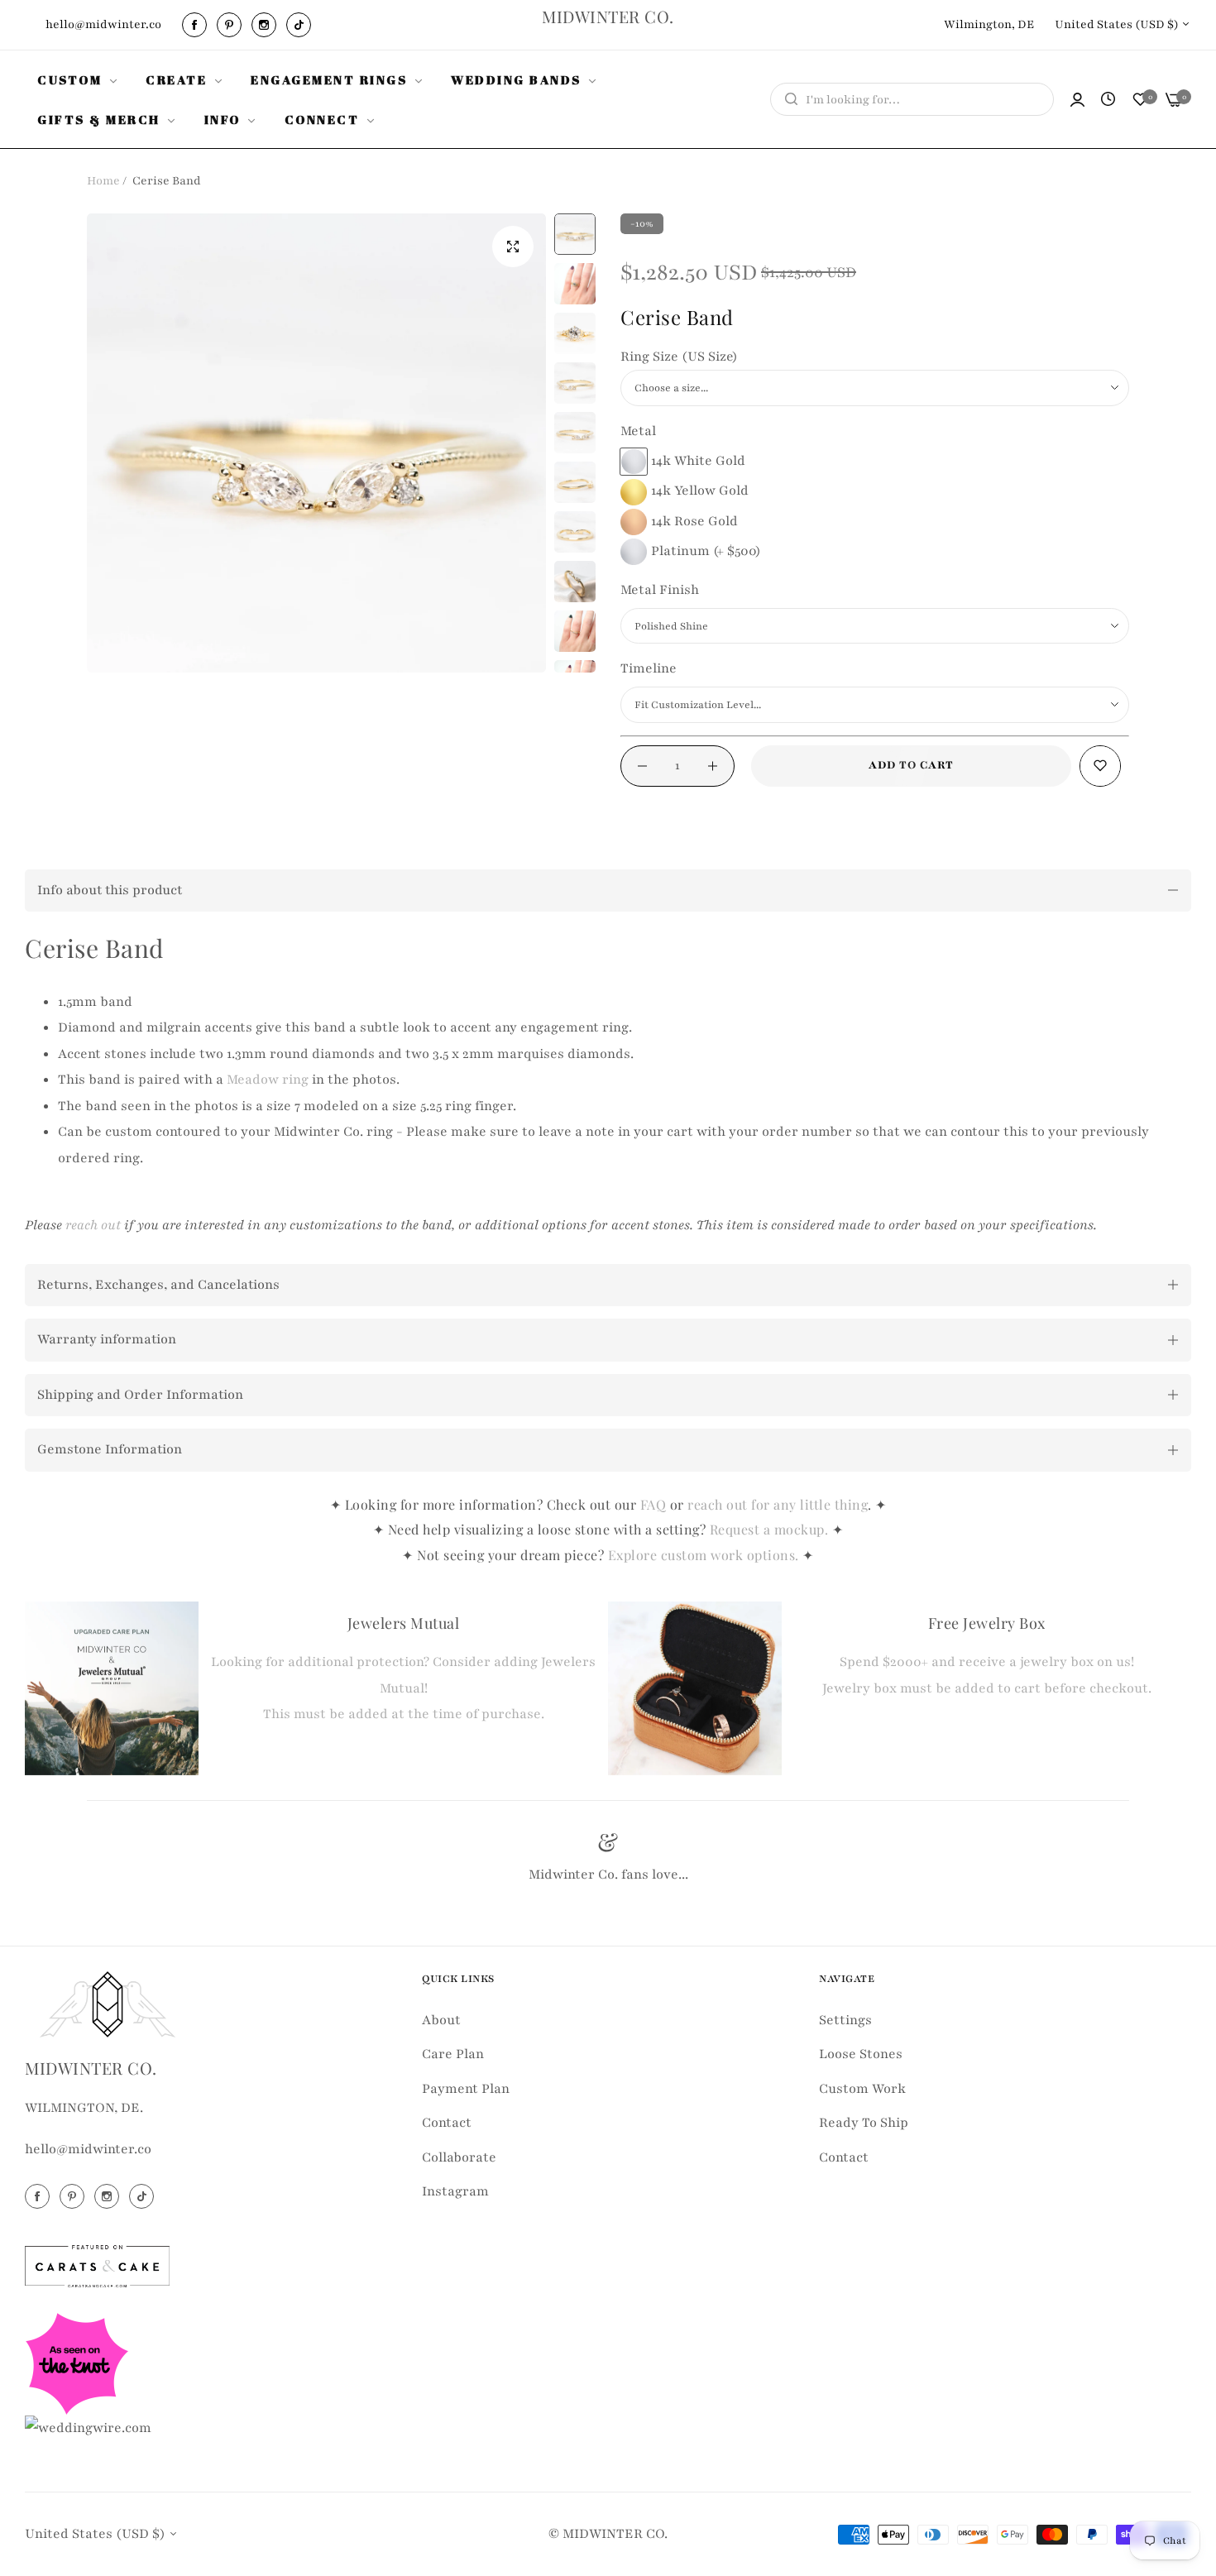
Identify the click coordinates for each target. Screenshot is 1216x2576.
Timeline (649, 668)
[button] (1100, 766)
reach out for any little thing (778, 1504)
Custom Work (862, 2089)
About (441, 2020)
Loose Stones (861, 2054)
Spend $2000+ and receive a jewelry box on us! (987, 1662)
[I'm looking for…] (787, 99)
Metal (638, 431)
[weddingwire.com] (88, 2428)
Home (103, 181)
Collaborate (459, 2157)
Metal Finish (660, 590)
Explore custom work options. (706, 1555)
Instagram (455, 2191)
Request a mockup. (771, 1529)
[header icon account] (1077, 100)
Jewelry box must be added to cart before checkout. (987, 1688)
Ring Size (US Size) (679, 357)
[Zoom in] (513, 247)
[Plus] (713, 766)
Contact (447, 2123)
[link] (79, 79)
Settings (845, 2020)
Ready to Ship (864, 2123)
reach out (93, 1225)
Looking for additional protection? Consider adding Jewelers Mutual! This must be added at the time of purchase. (403, 1688)
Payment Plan (466, 2089)
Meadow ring (268, 1080)
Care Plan (453, 2054)
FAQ (653, 1504)
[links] (197, 25)
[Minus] (642, 766)
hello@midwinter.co (88, 2149)
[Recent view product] (1108, 100)
